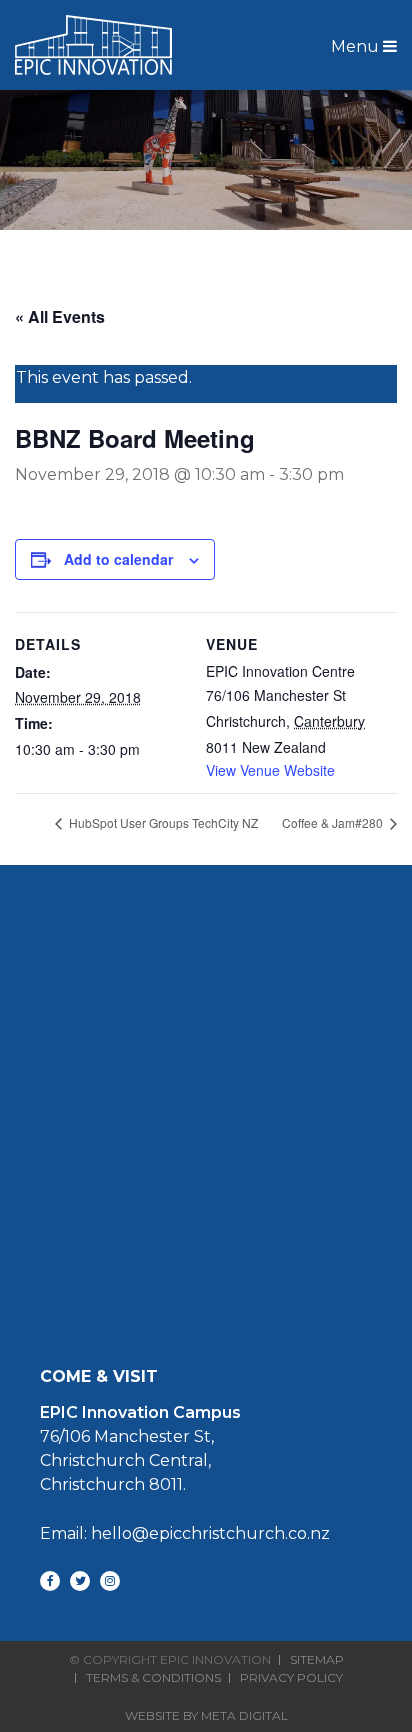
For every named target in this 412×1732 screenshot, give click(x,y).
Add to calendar (118, 559)
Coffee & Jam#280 (334, 822)
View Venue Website (270, 770)
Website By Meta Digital (206, 1715)
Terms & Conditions (153, 1678)
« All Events (60, 316)
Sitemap (317, 1660)
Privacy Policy (291, 1678)
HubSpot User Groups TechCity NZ (162, 822)
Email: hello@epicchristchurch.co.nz (185, 1533)
